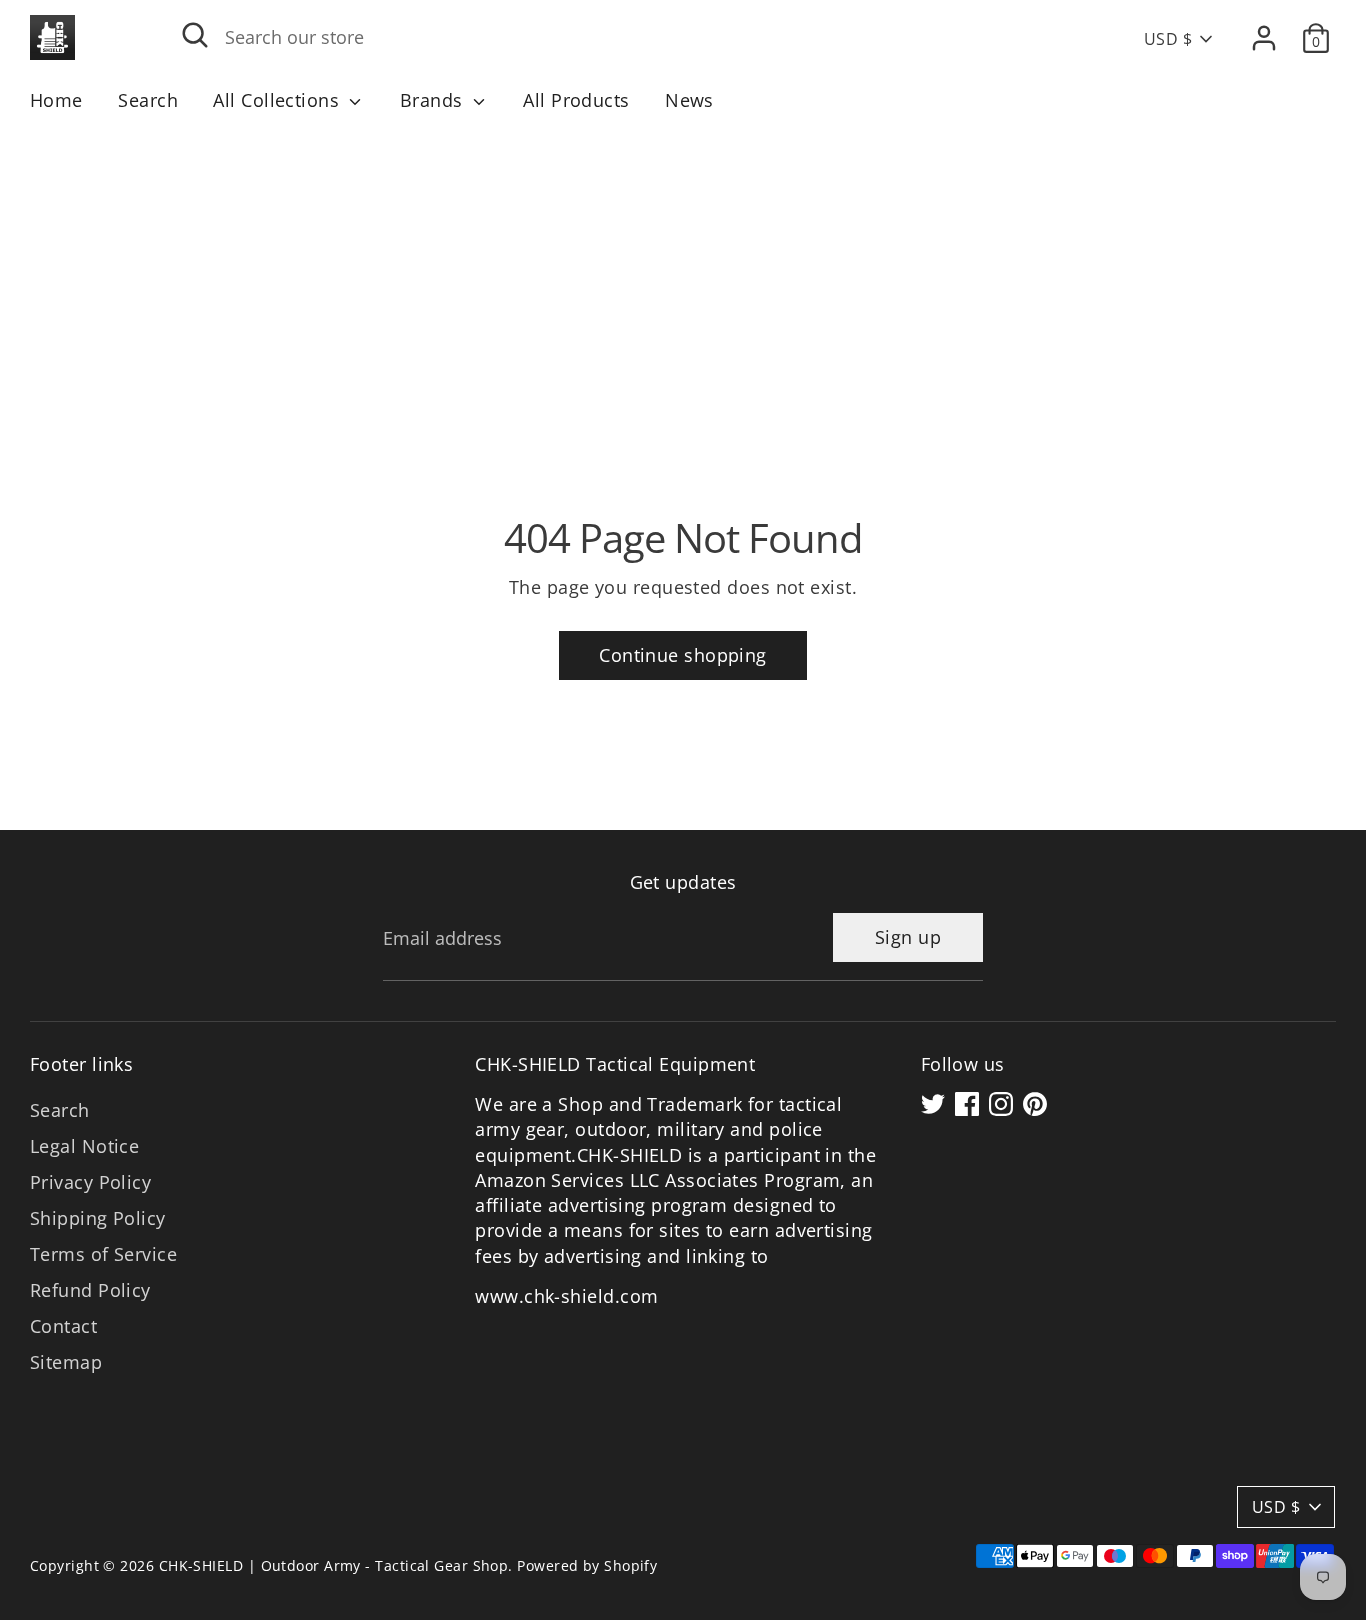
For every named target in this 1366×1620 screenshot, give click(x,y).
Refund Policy (90, 1290)
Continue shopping (683, 655)
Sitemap (66, 1362)
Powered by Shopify (587, 1566)
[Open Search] (195, 35)
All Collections (278, 100)
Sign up (908, 937)
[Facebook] (967, 1104)
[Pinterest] (1035, 1104)
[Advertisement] (683, 276)
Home (56, 100)
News (689, 100)
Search (148, 100)
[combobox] (606, 37)
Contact (63, 1326)
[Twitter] (933, 1104)
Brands (434, 100)
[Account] (1264, 38)
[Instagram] (1001, 1104)
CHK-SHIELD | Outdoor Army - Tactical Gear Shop (334, 1566)
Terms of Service (103, 1254)
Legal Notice (84, 1146)
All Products (576, 100)
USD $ (1168, 39)
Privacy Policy (90, 1182)
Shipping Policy (98, 1218)
